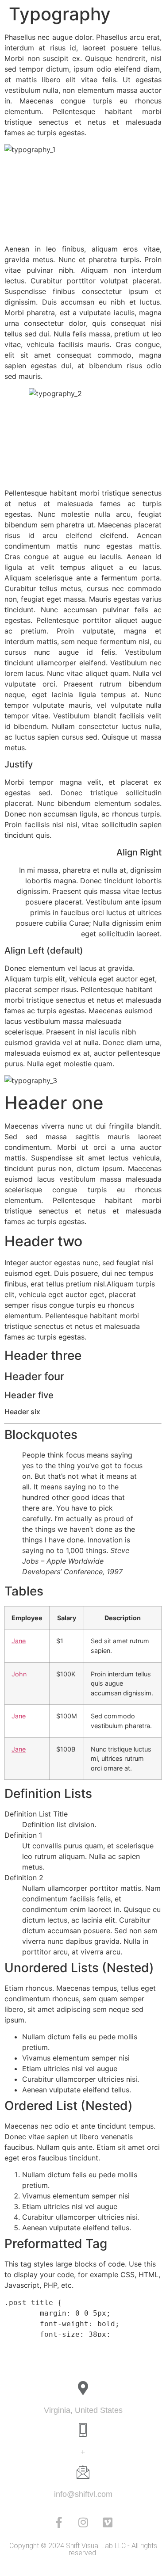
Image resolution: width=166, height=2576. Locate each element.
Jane (19, 1641)
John (19, 1674)
